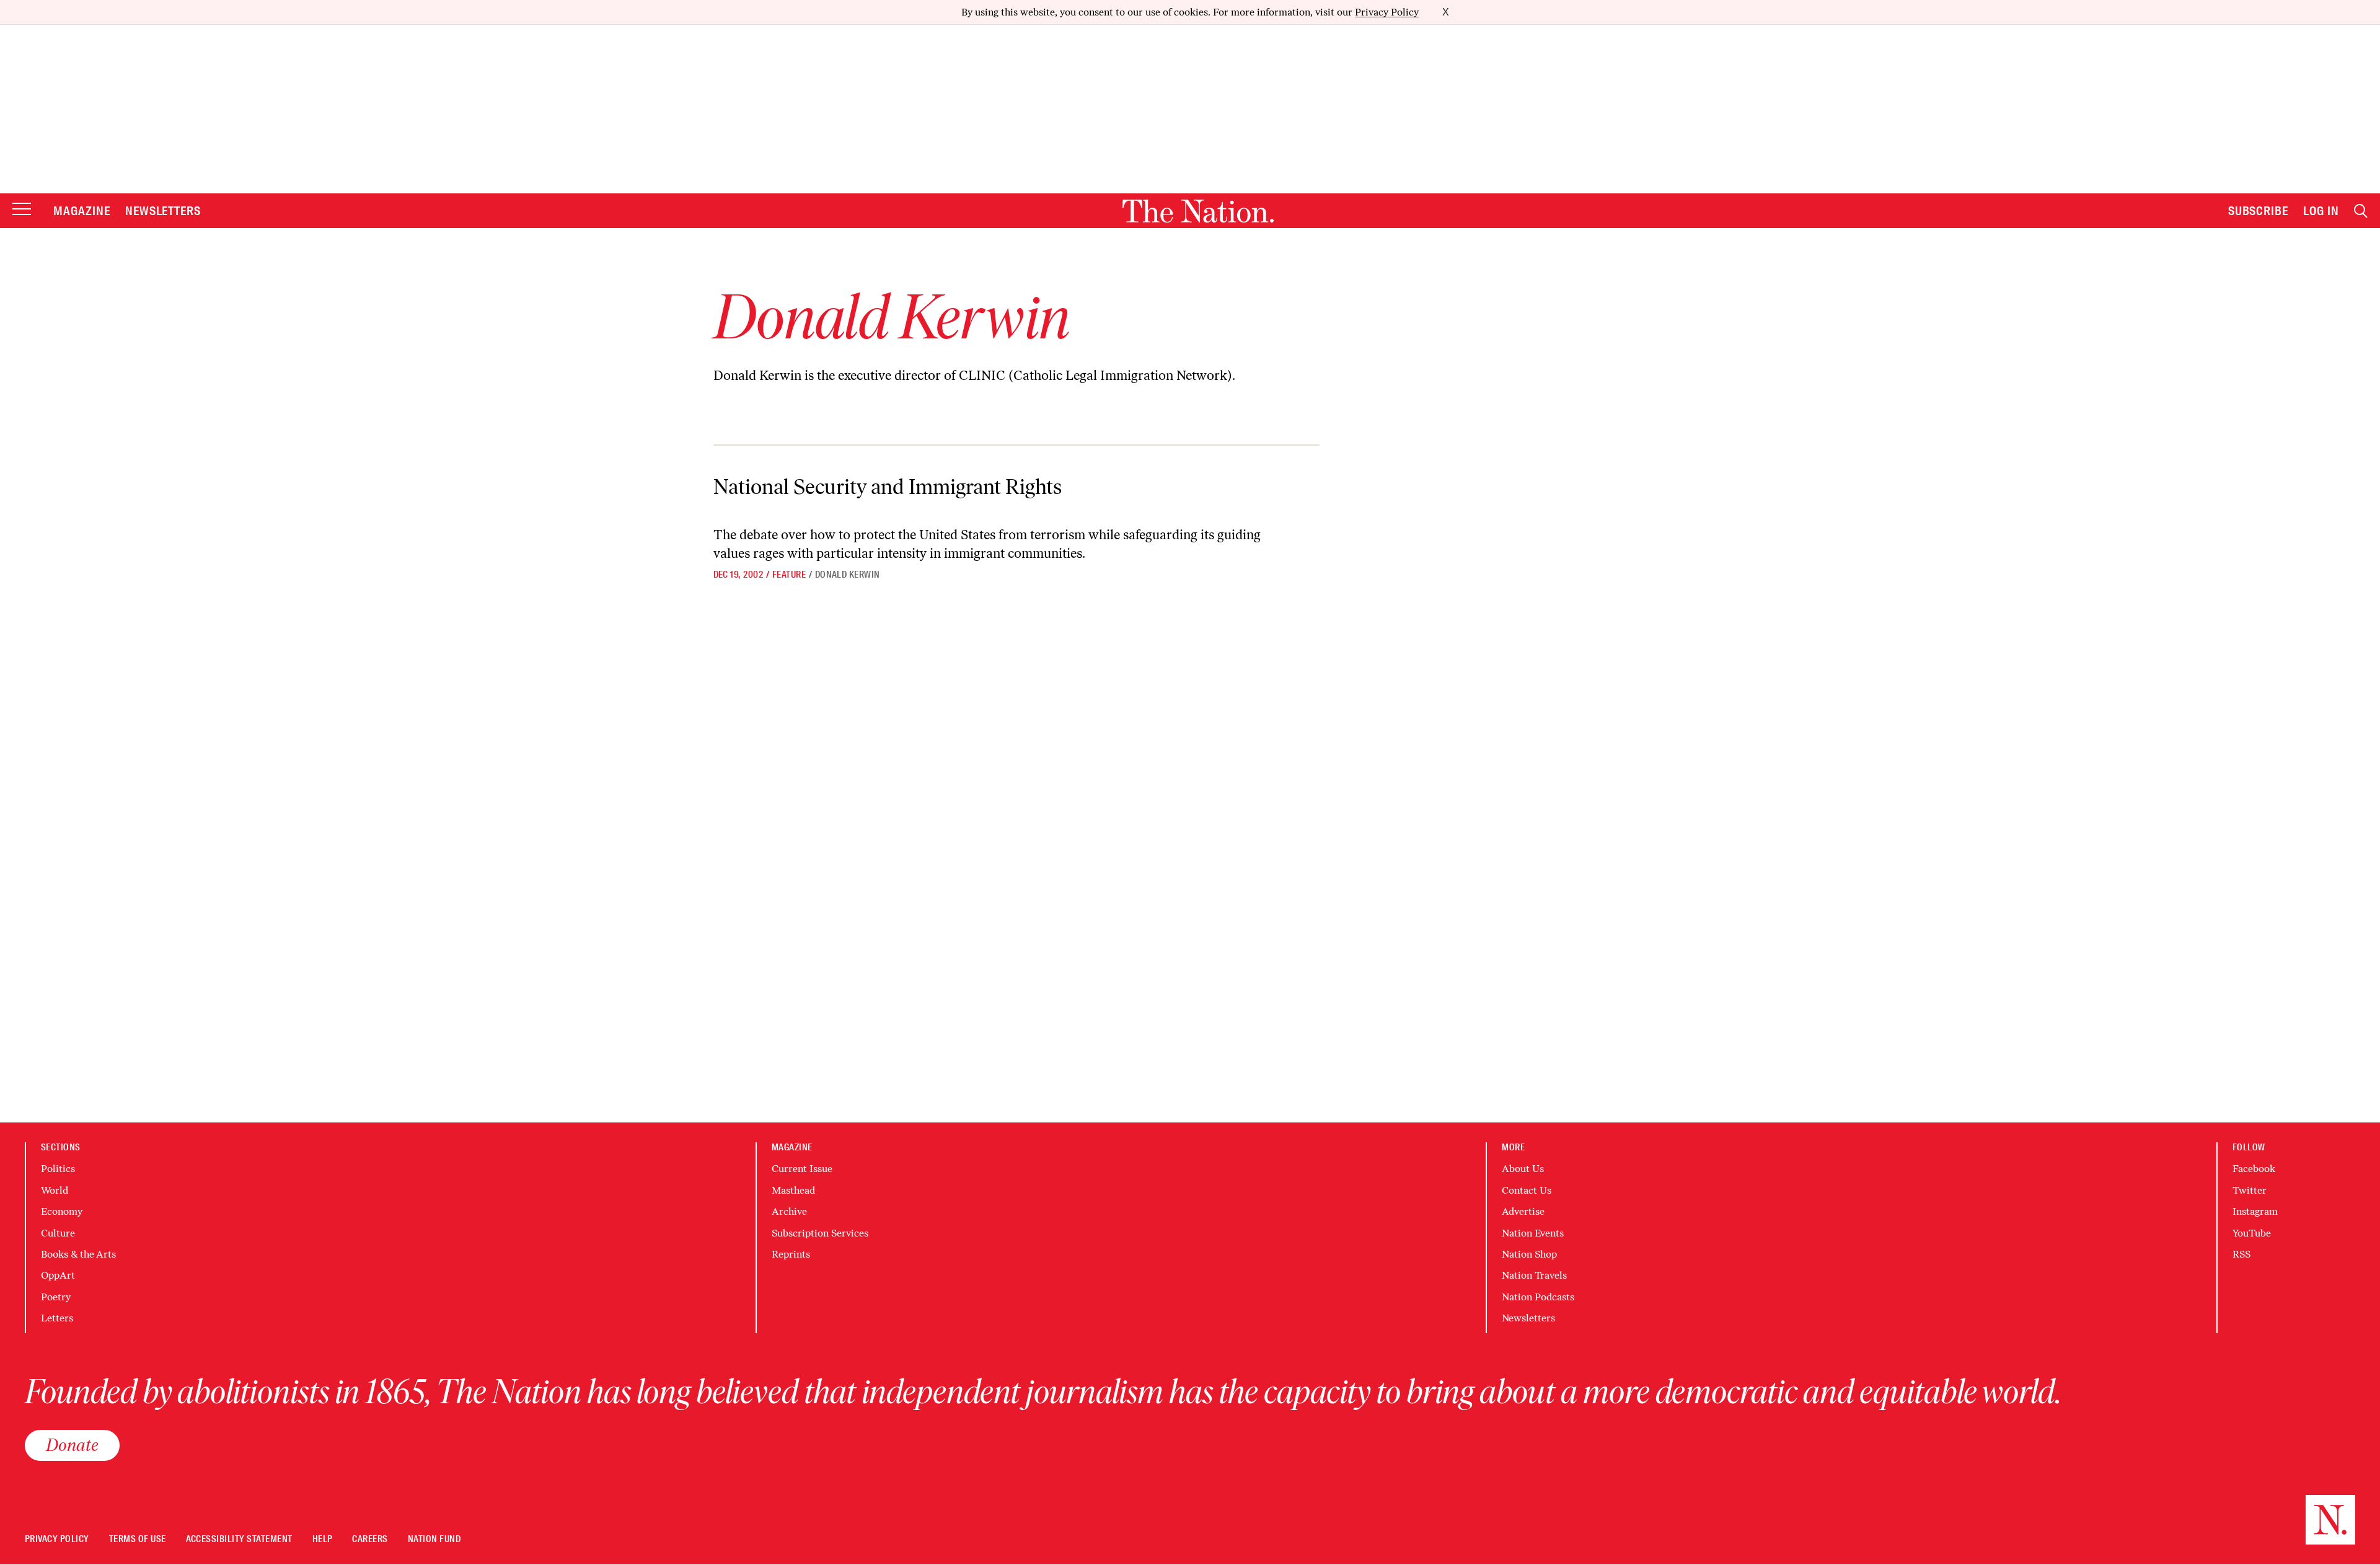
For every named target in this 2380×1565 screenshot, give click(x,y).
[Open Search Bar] (2361, 211)
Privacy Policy (1387, 12)
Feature (789, 575)
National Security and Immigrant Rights (888, 487)
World (55, 1190)
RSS (2241, 1254)
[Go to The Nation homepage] (1198, 211)
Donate (72, 1445)
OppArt (58, 1275)
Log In (2321, 211)
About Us (1523, 1169)
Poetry (56, 1297)
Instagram (2255, 1211)
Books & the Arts (78, 1254)
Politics (58, 1169)
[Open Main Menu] (22, 210)
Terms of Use (138, 1539)
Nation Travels (1534, 1275)
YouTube (2252, 1233)
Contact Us (1527, 1190)
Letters (57, 1318)
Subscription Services (820, 1233)
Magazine (82, 211)
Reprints (791, 1254)
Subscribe (2259, 211)
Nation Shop (1529, 1254)
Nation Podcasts (1538, 1297)
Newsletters (163, 211)
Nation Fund (434, 1539)
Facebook (2254, 1169)
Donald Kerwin (848, 575)
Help (323, 1539)
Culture (58, 1233)
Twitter (2250, 1190)
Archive (789, 1211)
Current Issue (802, 1169)
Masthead (793, 1190)
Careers (370, 1539)
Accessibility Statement (239, 1539)
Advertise (1523, 1211)
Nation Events (1533, 1233)
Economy (62, 1211)
